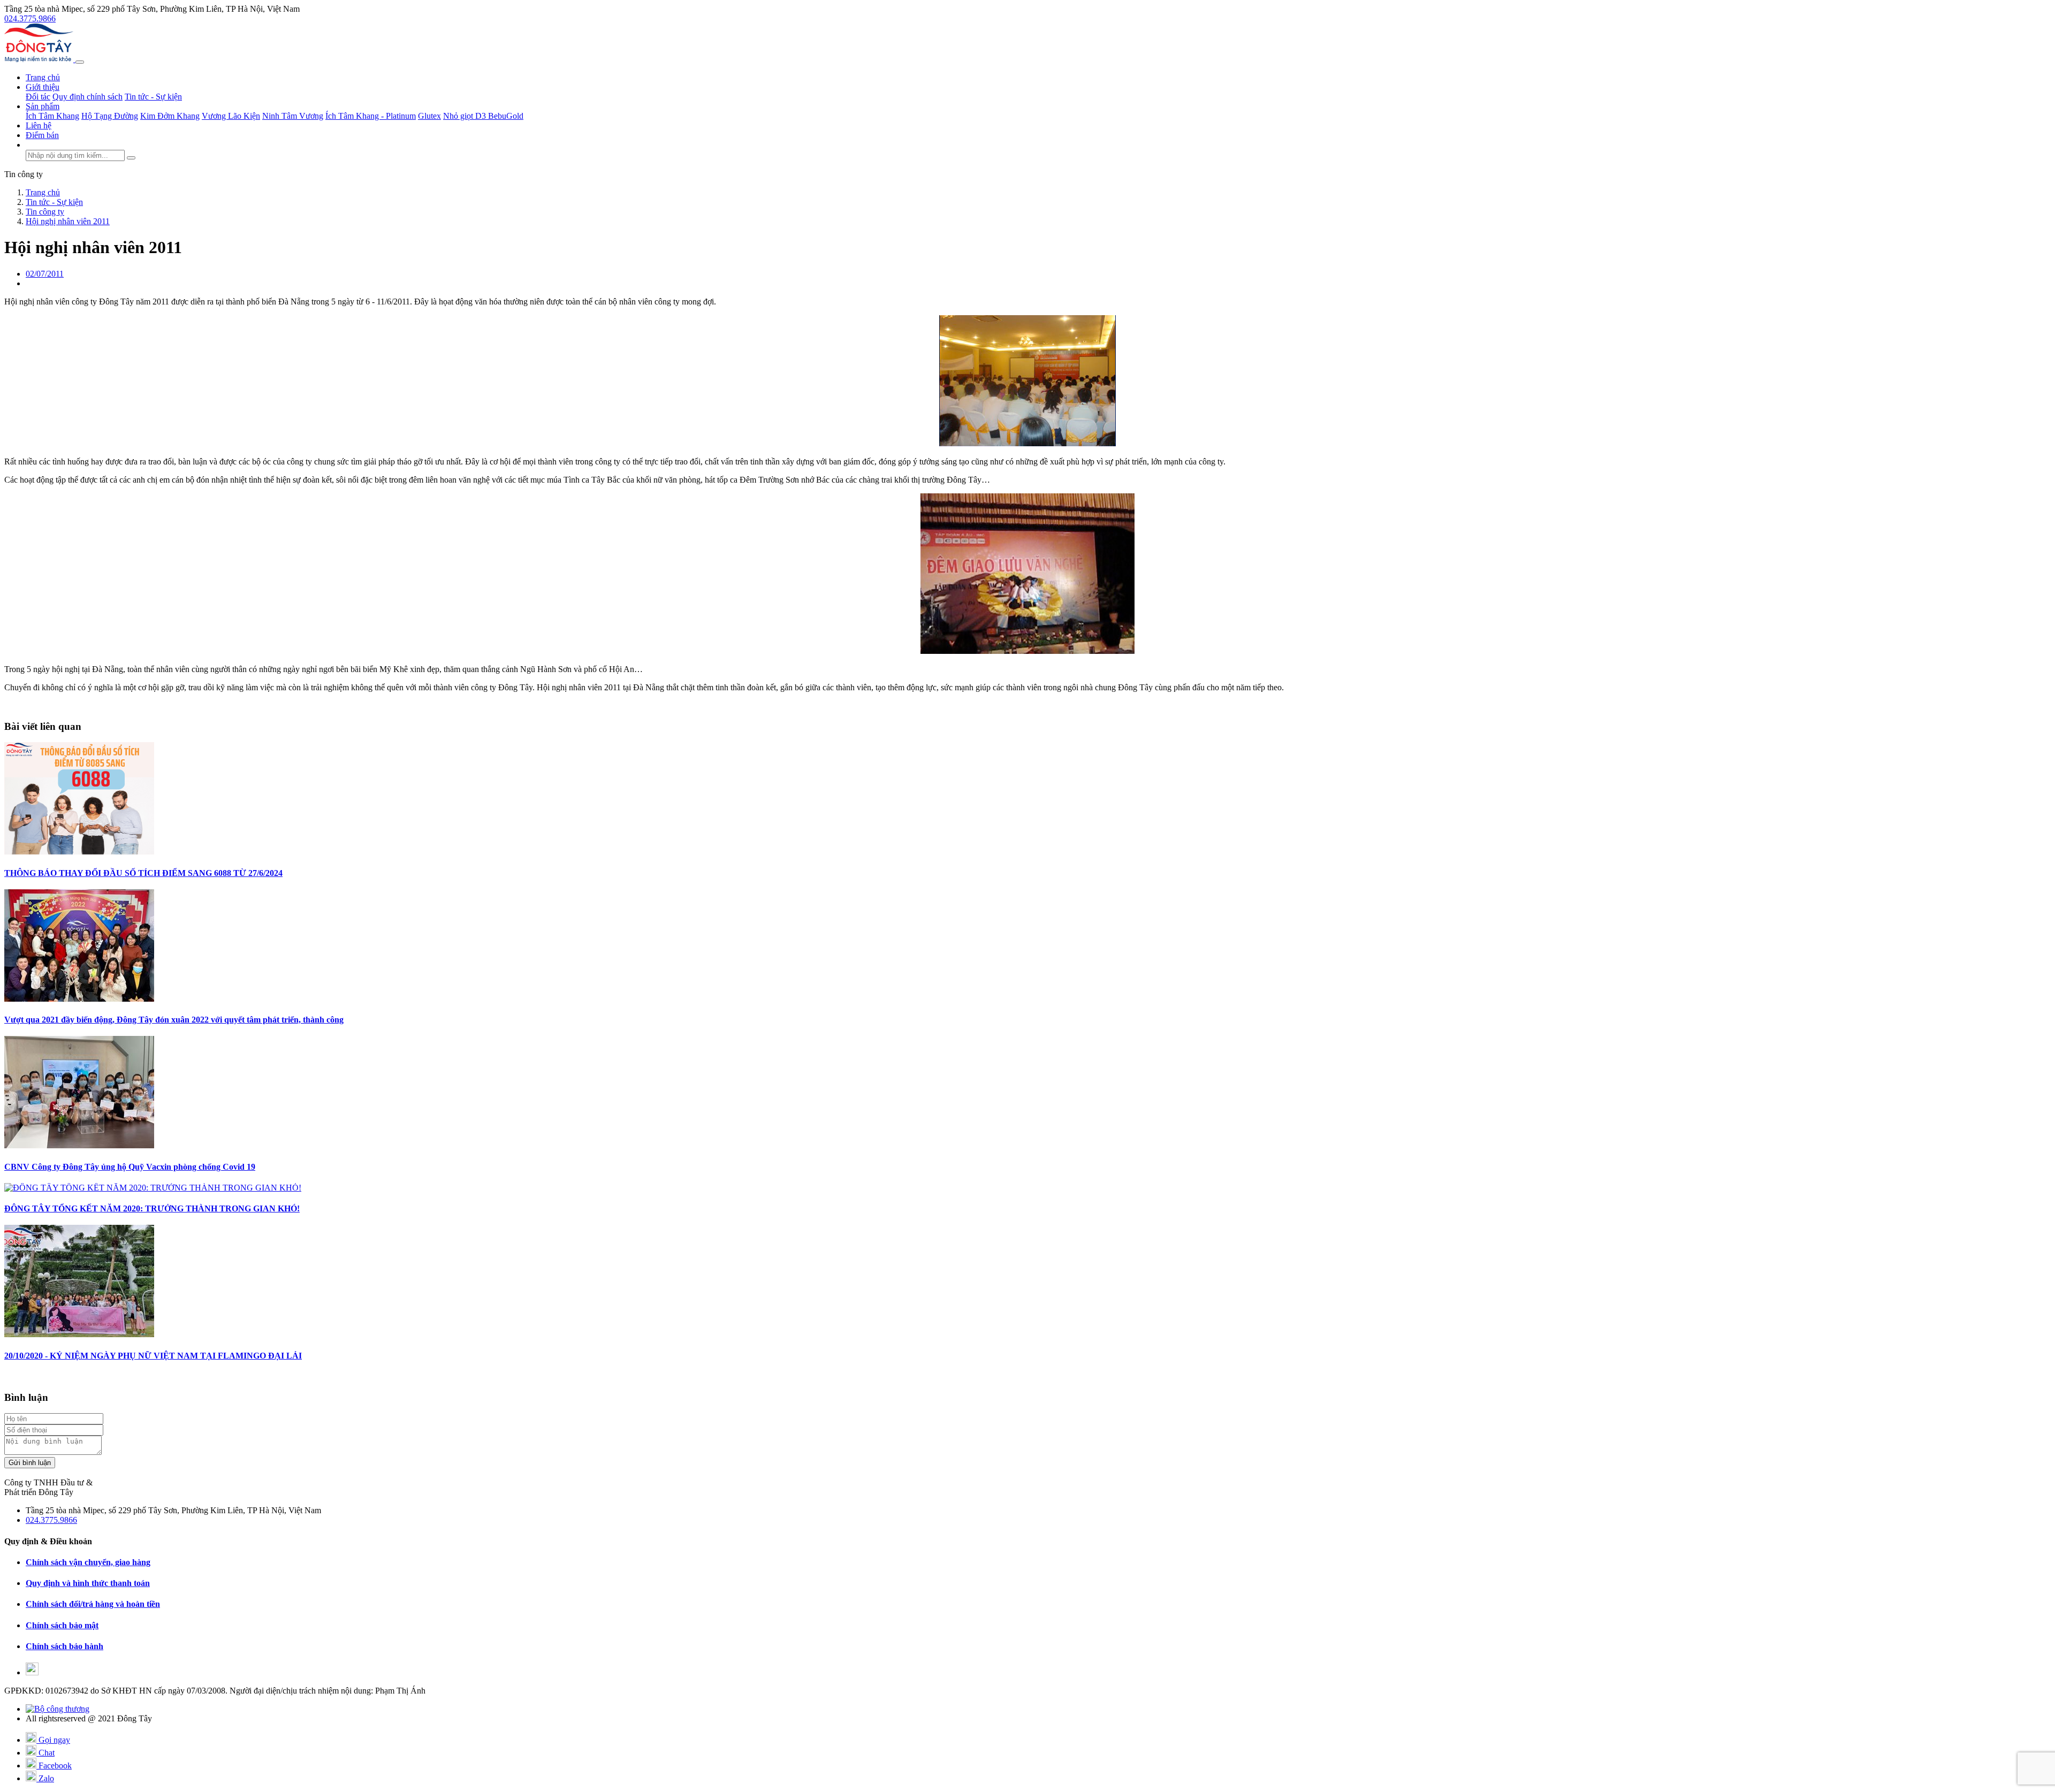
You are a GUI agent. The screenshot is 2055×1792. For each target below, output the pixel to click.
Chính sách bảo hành (64, 1646)
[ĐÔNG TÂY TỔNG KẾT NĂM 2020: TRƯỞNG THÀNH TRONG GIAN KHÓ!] (153, 1188)
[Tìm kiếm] (131, 158)
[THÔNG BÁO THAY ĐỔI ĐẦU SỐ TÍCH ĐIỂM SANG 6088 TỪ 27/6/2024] (79, 852)
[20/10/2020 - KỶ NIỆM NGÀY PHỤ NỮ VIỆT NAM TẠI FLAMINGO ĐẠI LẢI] (79, 1334)
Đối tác (38, 97)
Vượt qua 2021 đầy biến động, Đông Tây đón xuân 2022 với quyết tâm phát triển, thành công (174, 1020)
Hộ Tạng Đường (110, 116)
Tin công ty (24, 174)
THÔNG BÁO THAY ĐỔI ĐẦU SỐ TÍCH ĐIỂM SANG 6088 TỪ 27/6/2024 (143, 873)
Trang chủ (43, 77)
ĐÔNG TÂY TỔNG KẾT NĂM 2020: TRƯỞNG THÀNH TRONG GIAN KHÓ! (152, 1208)
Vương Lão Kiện (231, 116)
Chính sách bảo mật (62, 1625)
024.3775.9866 (30, 18)
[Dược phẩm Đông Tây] (40, 59)
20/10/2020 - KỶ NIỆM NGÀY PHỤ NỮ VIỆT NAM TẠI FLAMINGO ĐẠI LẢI (153, 1356)
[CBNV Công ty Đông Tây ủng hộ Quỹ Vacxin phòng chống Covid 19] (79, 1145)
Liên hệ (39, 125)
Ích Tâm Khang (52, 116)
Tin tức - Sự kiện (153, 97)
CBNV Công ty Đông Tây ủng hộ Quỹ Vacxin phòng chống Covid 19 (130, 1167)
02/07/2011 (45, 274)
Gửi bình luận (30, 1463)
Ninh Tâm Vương (293, 116)
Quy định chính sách (87, 97)
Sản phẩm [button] (43, 106)
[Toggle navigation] (80, 62)
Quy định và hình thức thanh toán (88, 1583)
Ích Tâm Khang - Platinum (371, 116)
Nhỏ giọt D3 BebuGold (483, 116)
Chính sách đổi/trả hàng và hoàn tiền (93, 1604)
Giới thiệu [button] (43, 87)
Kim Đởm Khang (170, 116)
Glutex (429, 116)
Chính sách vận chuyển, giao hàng (88, 1562)
